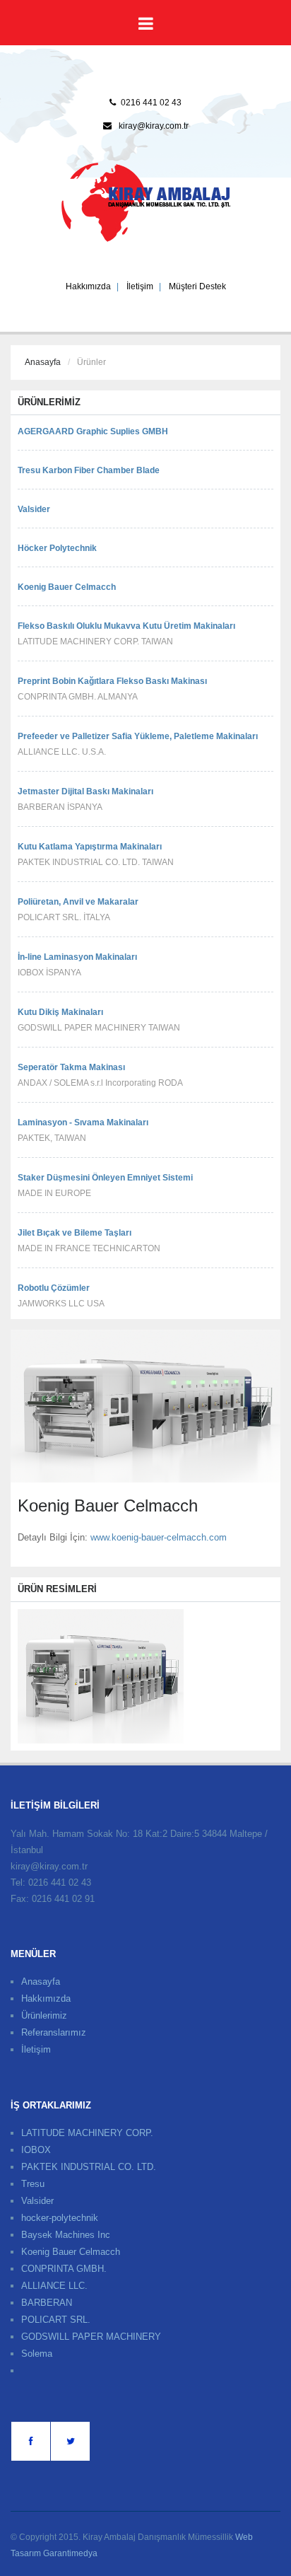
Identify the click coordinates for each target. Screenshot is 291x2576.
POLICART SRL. (56, 2320)
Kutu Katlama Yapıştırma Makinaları (90, 847)
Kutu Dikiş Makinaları (60, 1012)
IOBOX (36, 2150)
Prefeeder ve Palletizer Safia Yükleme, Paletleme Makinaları (138, 736)
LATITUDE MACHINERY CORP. (87, 2133)
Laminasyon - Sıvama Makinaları (83, 1122)
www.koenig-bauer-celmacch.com (159, 1537)
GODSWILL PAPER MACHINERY (91, 2337)
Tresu (33, 2184)
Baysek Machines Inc (66, 2235)
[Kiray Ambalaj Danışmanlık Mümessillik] (146, 202)
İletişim (140, 286)
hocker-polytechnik (60, 2218)
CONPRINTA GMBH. (64, 2269)
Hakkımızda (88, 286)
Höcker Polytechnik (57, 548)
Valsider (34, 509)
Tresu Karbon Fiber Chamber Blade (89, 470)
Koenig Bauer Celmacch (67, 587)
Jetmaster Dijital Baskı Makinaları (85, 791)
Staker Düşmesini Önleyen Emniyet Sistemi (105, 1178)
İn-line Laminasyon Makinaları (77, 957)
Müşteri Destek (197, 286)
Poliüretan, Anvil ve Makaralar (78, 902)
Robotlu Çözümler (54, 1288)
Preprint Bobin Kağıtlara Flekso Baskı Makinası (112, 681)
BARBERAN (47, 2303)
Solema (37, 2354)
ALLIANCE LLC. (54, 2286)
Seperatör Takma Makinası (71, 1067)
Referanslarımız (54, 2032)
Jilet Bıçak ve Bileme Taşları (75, 1233)
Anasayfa (43, 362)
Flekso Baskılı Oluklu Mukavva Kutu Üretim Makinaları (126, 626)
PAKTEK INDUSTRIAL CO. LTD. (89, 2167)
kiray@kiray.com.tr (154, 126)
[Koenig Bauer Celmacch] (101, 1676)
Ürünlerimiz (44, 2015)
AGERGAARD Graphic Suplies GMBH (93, 431)
